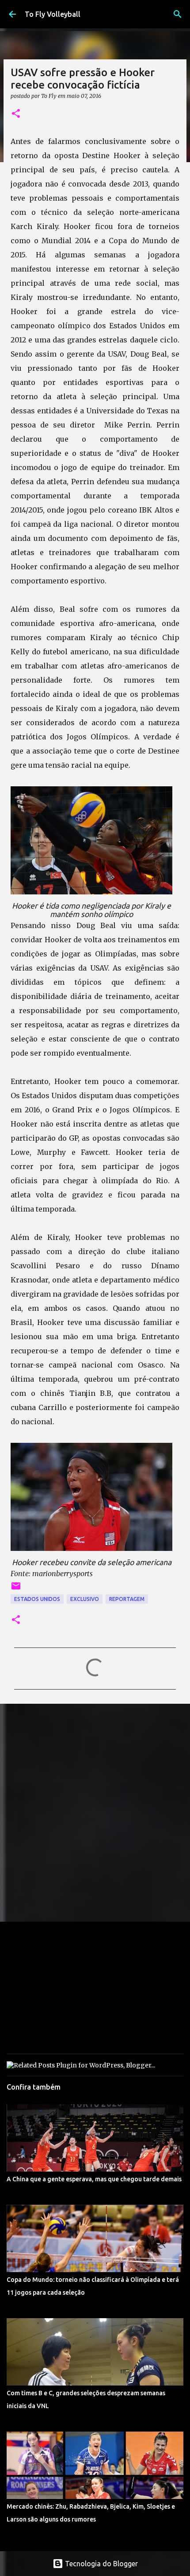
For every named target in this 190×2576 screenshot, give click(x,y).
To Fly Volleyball (53, 14)
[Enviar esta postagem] (16, 1589)
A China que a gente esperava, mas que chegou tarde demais (94, 2179)
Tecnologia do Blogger (101, 2564)
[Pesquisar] (178, 14)
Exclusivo (85, 1599)
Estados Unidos (37, 1599)
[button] (16, 114)
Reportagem (127, 1599)
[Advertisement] (95, 1812)
